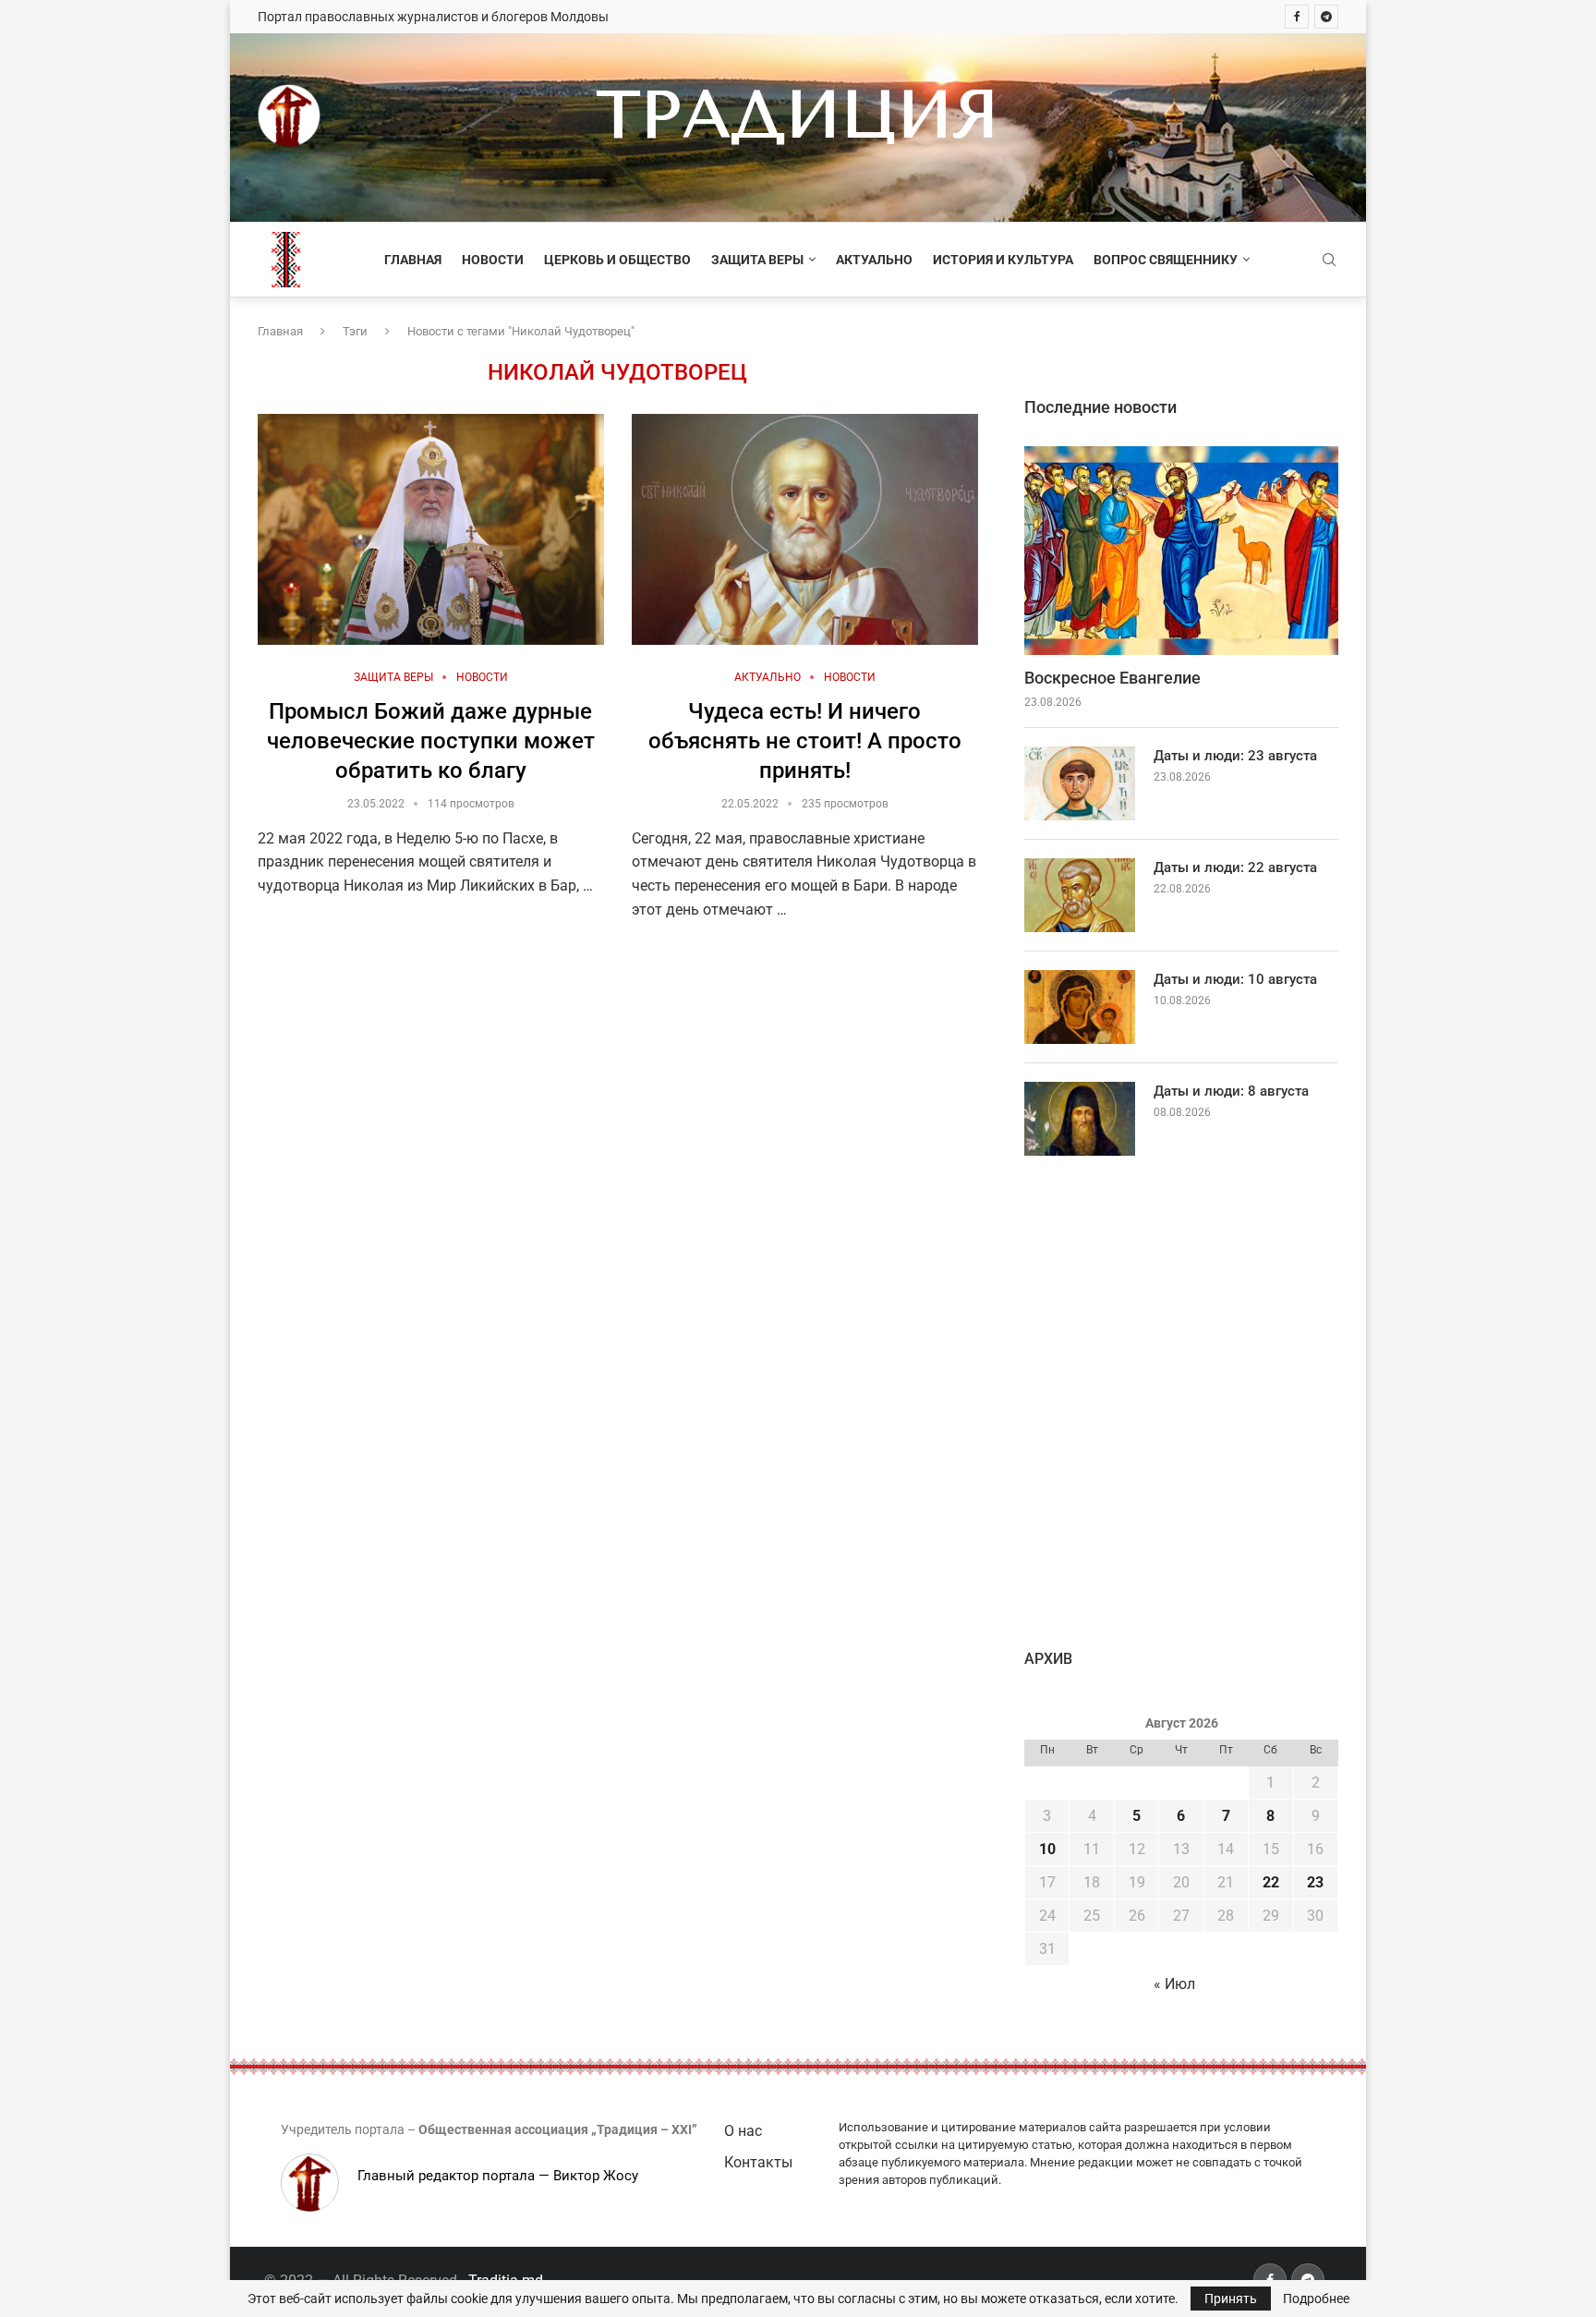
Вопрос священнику (1166, 260)
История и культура (1003, 260)
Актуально (874, 260)
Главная (413, 260)
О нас (743, 2131)
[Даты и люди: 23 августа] (1080, 783)
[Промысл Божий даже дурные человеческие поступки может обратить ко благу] (431, 529)
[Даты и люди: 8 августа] (1080, 1119)
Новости (493, 260)
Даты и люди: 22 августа (1235, 867)
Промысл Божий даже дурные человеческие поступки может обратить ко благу (431, 741)
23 (1315, 1882)
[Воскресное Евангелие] (1181, 551)
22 (1271, 1882)
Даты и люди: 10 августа (1235, 979)
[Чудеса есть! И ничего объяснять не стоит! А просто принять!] (805, 529)
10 (1047, 1849)
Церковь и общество (617, 260)
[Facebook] (1297, 17)
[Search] (1329, 261)
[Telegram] (1326, 17)
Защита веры (757, 260)
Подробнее (1316, 2299)
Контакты (758, 2162)
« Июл (1174, 1984)
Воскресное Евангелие (1112, 678)
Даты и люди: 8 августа (1231, 1091)
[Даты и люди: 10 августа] (1080, 1007)
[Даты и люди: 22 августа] (1080, 895)
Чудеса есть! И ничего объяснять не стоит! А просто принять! (805, 741)
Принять (1231, 2299)
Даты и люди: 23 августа (1235, 756)
